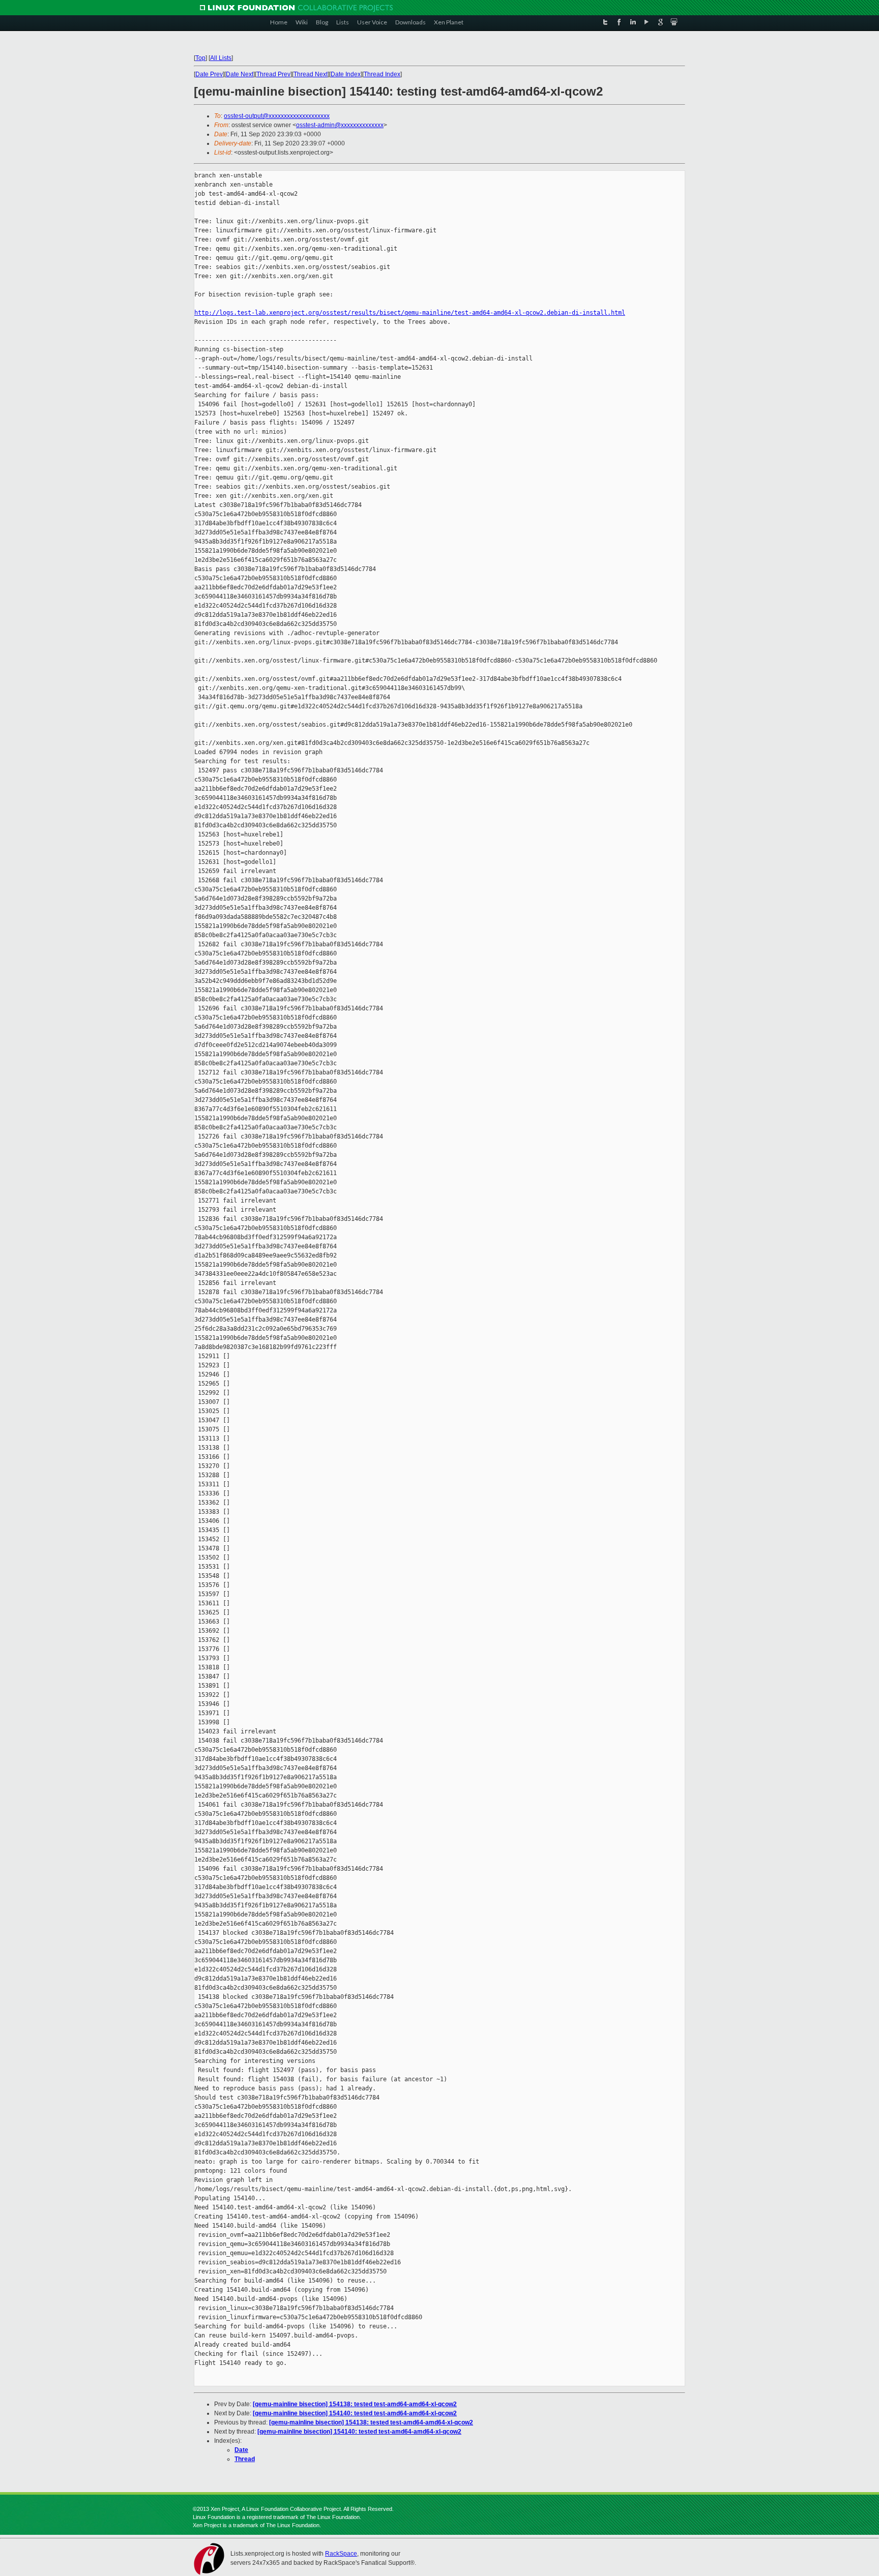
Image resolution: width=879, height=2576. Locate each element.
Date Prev (209, 74)
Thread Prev (273, 74)
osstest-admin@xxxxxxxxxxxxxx (340, 125)
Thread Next (311, 74)
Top (200, 58)
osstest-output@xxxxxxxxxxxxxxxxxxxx (277, 116)
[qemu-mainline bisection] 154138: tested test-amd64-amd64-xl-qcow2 (355, 2404)
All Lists (221, 58)
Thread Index (382, 74)
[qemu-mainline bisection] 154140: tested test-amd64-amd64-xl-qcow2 (355, 2413)
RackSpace (341, 2554)
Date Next (240, 74)
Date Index (346, 74)
